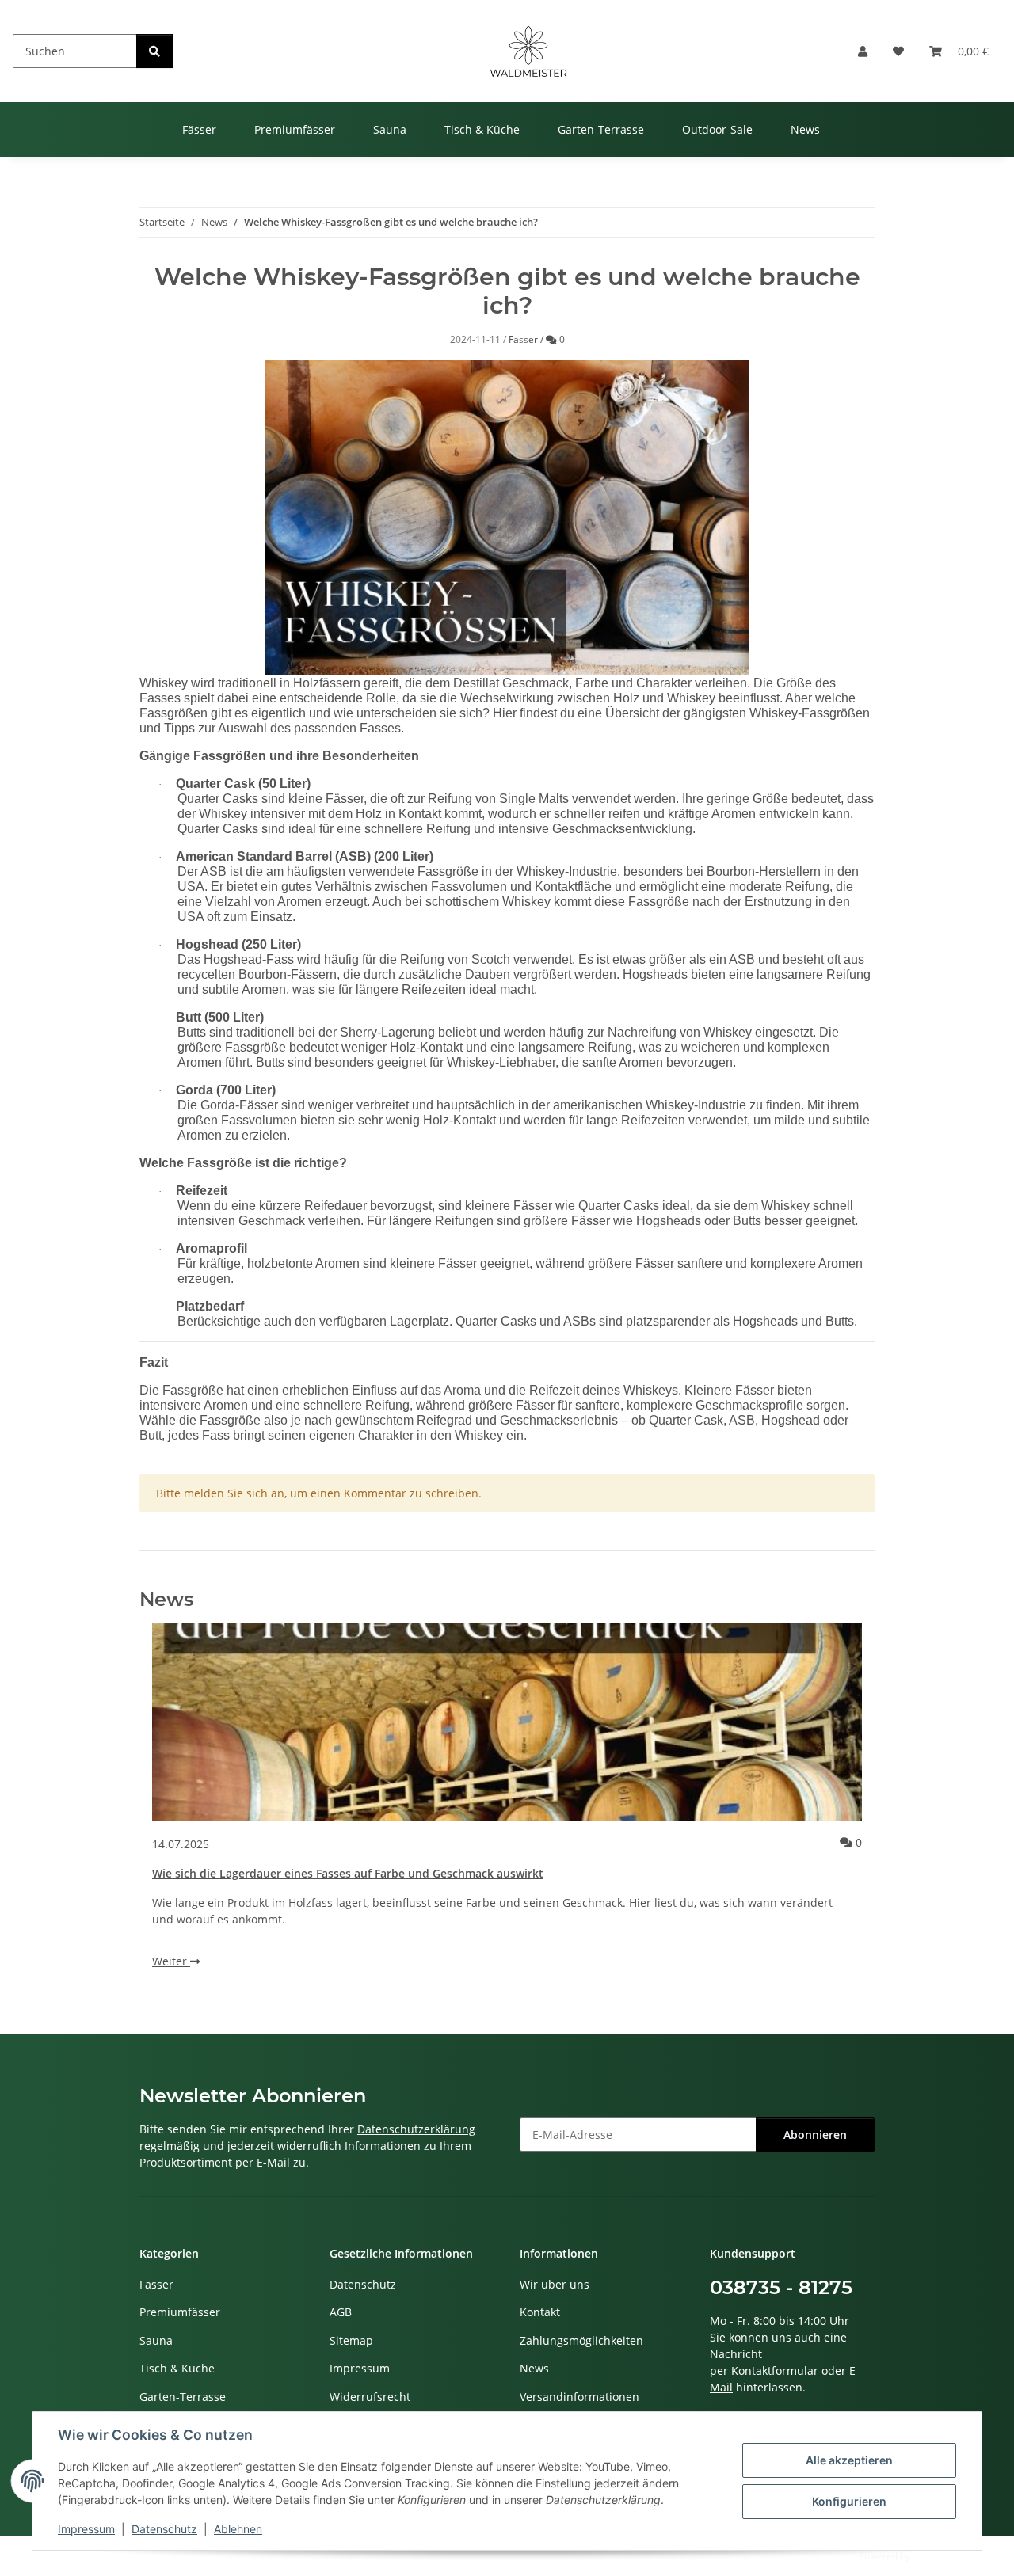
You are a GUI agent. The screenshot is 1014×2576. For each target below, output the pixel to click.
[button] (863, 51)
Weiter (171, 1961)
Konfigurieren (849, 2501)
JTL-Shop (932, 2556)
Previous (179, 1810)
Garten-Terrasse (183, 2397)
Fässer (523, 339)
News (534, 2368)
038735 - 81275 (781, 2287)
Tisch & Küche (177, 2368)
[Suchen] (154, 51)
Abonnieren (815, 2135)
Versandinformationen (579, 2397)
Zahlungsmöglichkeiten (581, 2340)
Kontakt (540, 2312)
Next (836, 1810)
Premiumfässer (180, 2312)
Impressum (86, 2529)
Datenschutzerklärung (416, 2129)
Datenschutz (164, 2529)
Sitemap (351, 2340)
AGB (341, 2312)
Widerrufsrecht (370, 2397)
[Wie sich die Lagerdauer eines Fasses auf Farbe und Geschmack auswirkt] (507, 1722)
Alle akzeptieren (849, 2460)
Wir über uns (555, 2284)
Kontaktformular (775, 2371)
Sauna (156, 2340)
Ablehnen (238, 2529)
